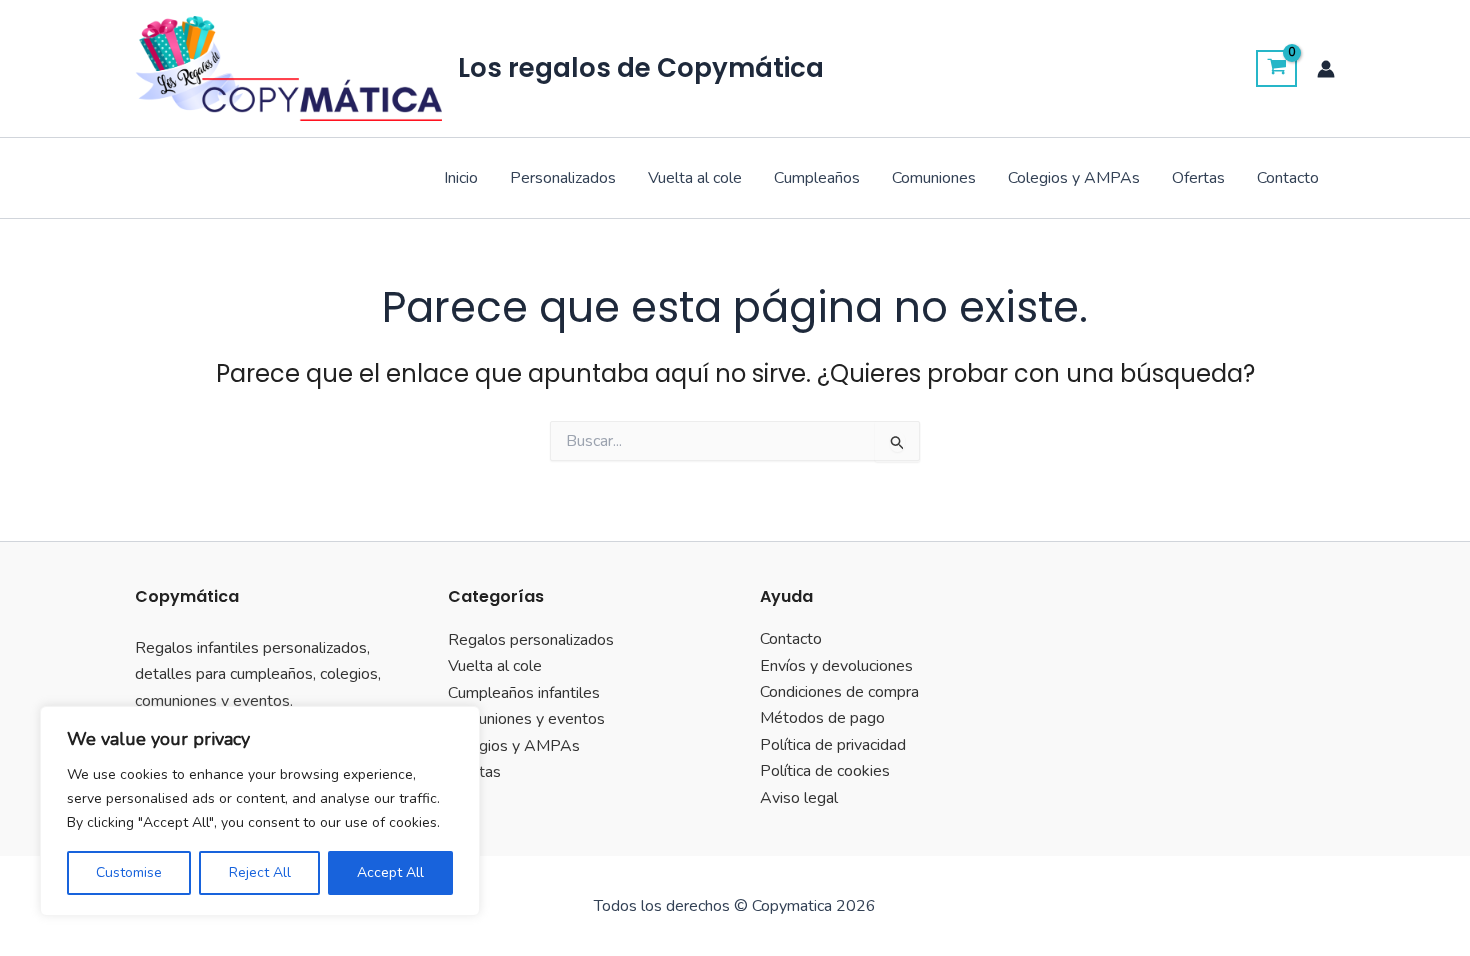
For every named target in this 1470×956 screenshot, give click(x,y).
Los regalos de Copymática (641, 68)
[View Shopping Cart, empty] (1276, 69)
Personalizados (563, 178)
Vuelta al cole (695, 178)
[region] (260, 811)
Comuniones (934, 178)
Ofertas (1198, 178)
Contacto (1288, 178)
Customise (129, 872)
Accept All (390, 872)
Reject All (260, 872)
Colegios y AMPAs (1074, 178)
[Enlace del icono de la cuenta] (1326, 69)
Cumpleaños (817, 178)
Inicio (461, 178)
